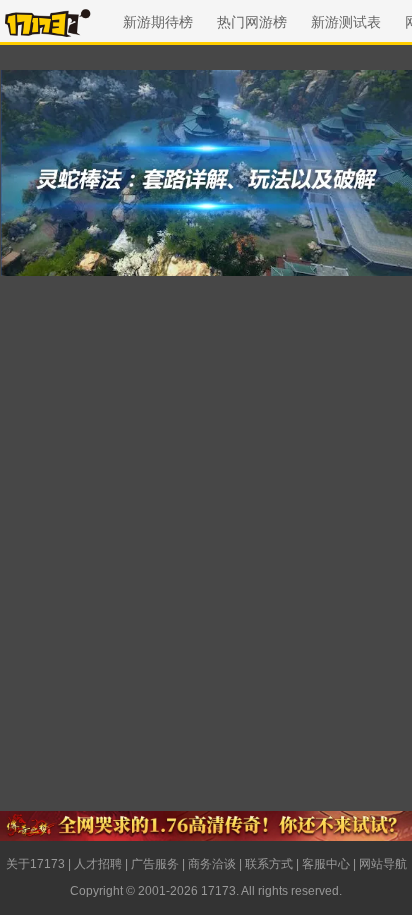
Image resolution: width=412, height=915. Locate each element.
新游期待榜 (158, 22)
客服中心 (326, 864)
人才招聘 (98, 864)
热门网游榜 (252, 22)
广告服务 (155, 864)
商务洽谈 (212, 864)
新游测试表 (346, 22)
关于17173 (35, 864)
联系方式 (269, 864)
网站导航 (383, 864)
